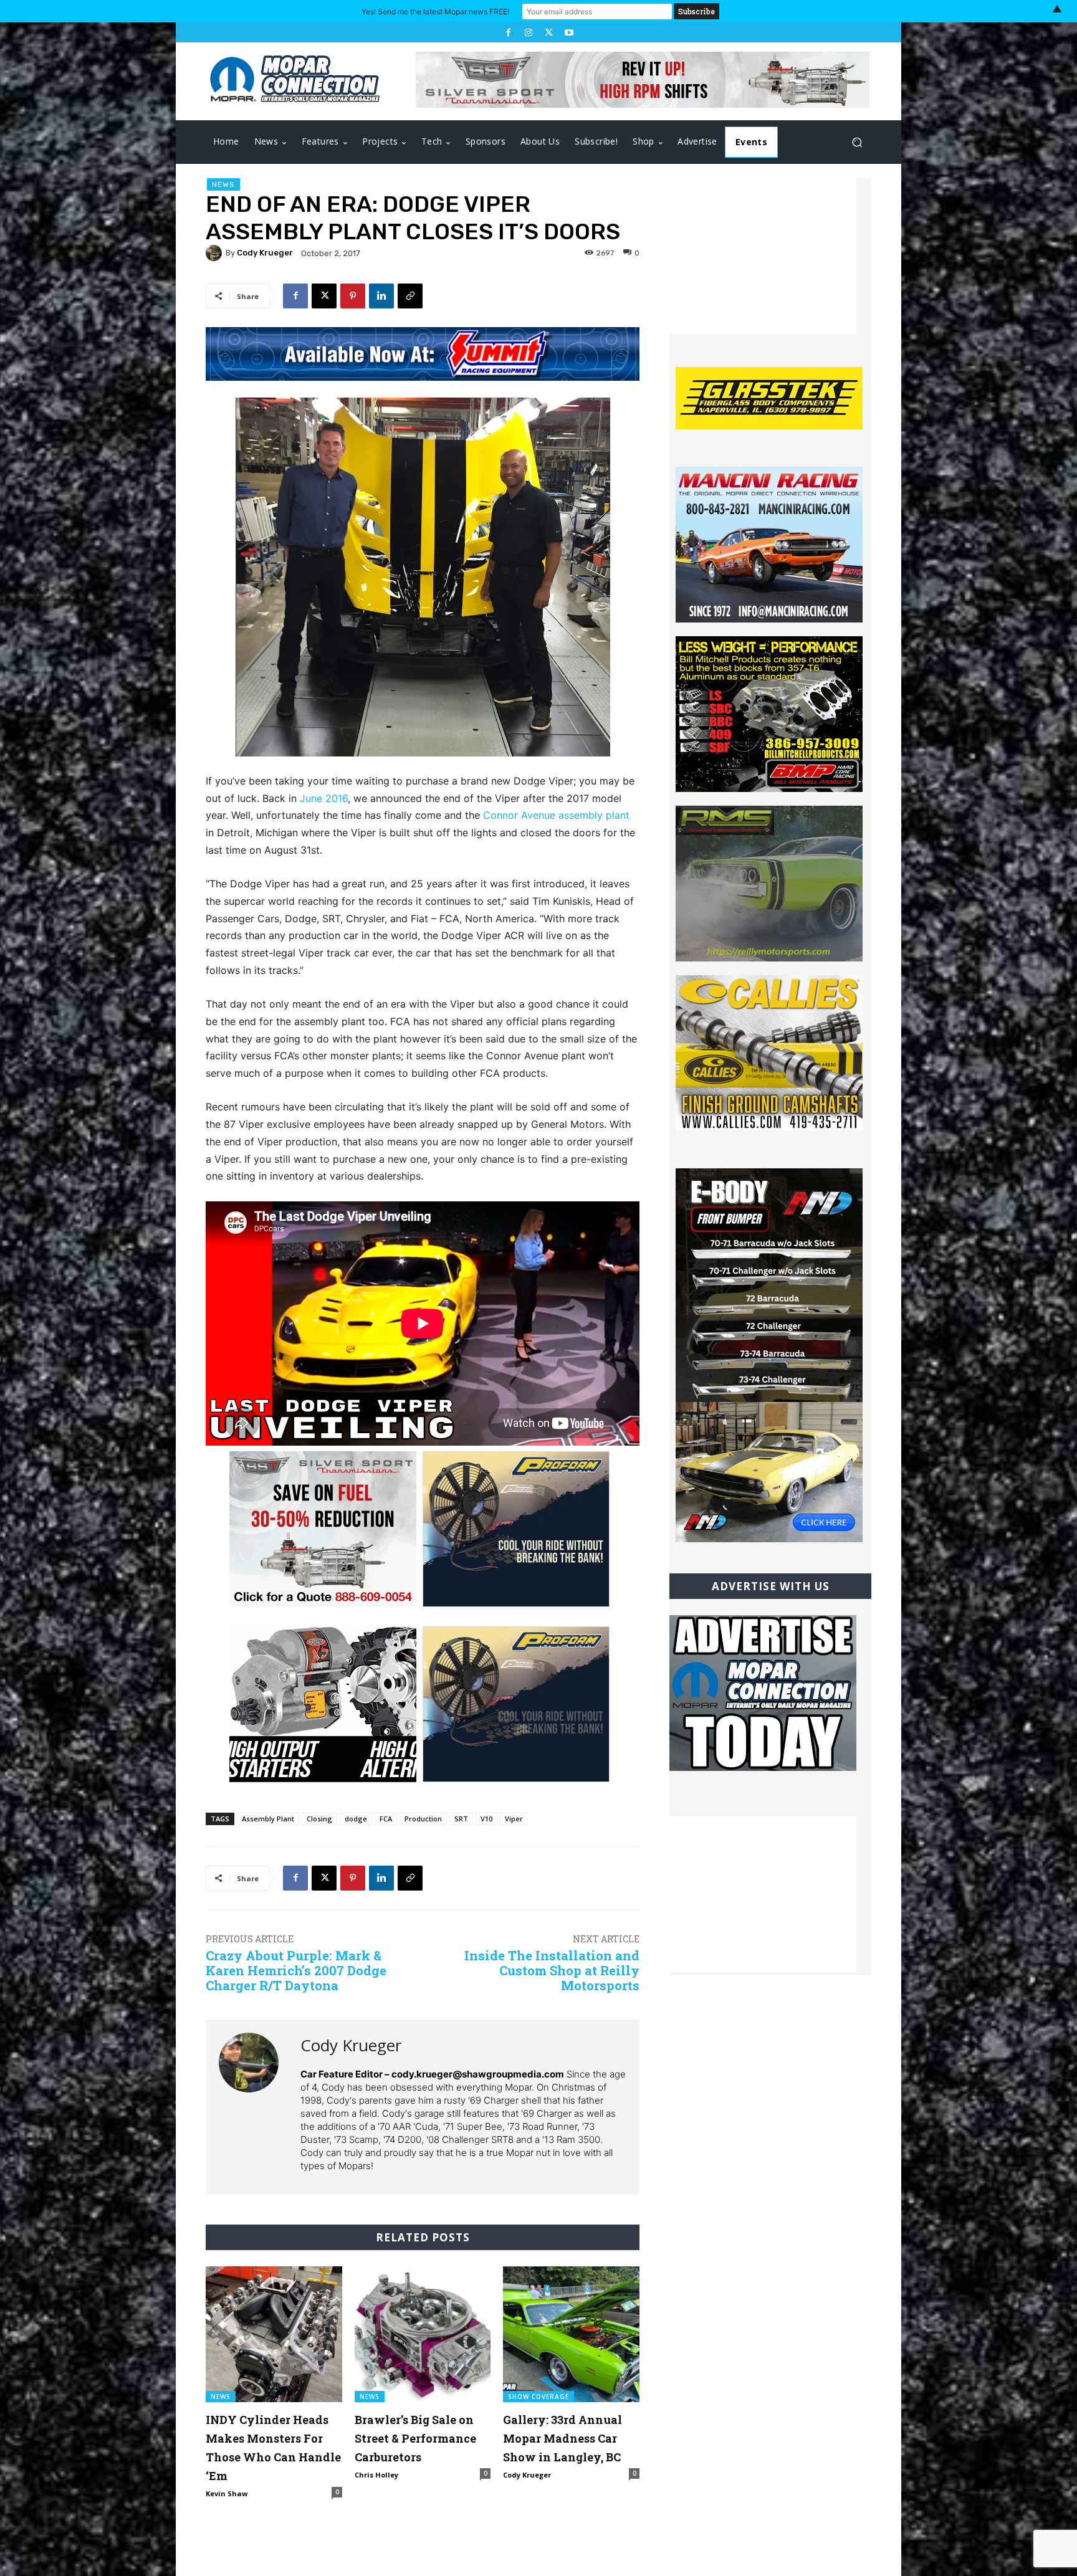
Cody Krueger (265, 253)
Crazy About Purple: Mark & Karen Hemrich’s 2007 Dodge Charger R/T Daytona (296, 1970)
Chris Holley (376, 2475)
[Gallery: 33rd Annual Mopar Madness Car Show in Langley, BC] (571, 2335)
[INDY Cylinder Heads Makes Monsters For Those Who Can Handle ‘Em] (274, 2335)
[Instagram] (529, 32)
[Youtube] (568, 32)
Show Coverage (538, 2397)
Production (423, 1819)
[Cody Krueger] (216, 253)
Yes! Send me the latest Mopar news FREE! (435, 12)
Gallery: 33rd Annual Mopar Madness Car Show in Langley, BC (562, 2438)
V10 (486, 1819)
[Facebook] (508, 32)
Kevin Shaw (227, 2493)
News (223, 184)
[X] (548, 32)
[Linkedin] (381, 296)
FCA (386, 1819)
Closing (319, 1819)
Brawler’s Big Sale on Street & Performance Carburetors (415, 2438)
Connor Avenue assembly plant (556, 815)
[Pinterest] (353, 296)
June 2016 (324, 798)
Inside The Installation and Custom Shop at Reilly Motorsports (552, 1970)
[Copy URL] (410, 296)
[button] (857, 142)
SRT (461, 1819)
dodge (356, 1819)
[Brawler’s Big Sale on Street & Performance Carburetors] (423, 2335)
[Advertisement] (763, 256)
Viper (514, 1819)
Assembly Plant (268, 1819)
